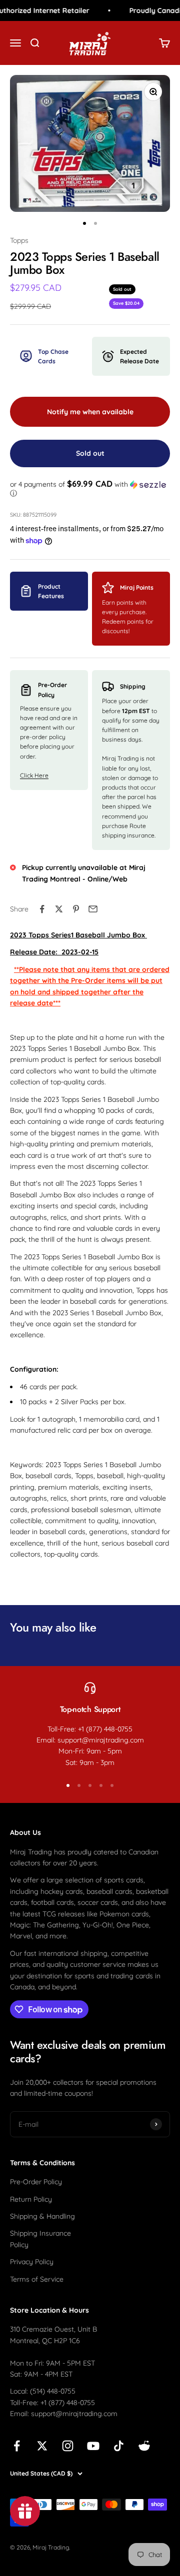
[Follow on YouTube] (93, 2446)
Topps (19, 240)
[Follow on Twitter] (42, 2446)
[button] (90, 489)
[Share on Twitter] (59, 909)
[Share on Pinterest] (76, 909)
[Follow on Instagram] (68, 2446)
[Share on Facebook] (42, 909)
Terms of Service (37, 2279)
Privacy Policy (32, 2262)
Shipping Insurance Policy (40, 2239)
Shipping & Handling (42, 2216)
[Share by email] (93, 909)
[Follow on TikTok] (119, 2446)
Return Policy (31, 2199)
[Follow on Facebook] (17, 2446)
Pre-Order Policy (36, 2182)
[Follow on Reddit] (144, 2446)
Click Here (34, 775)
